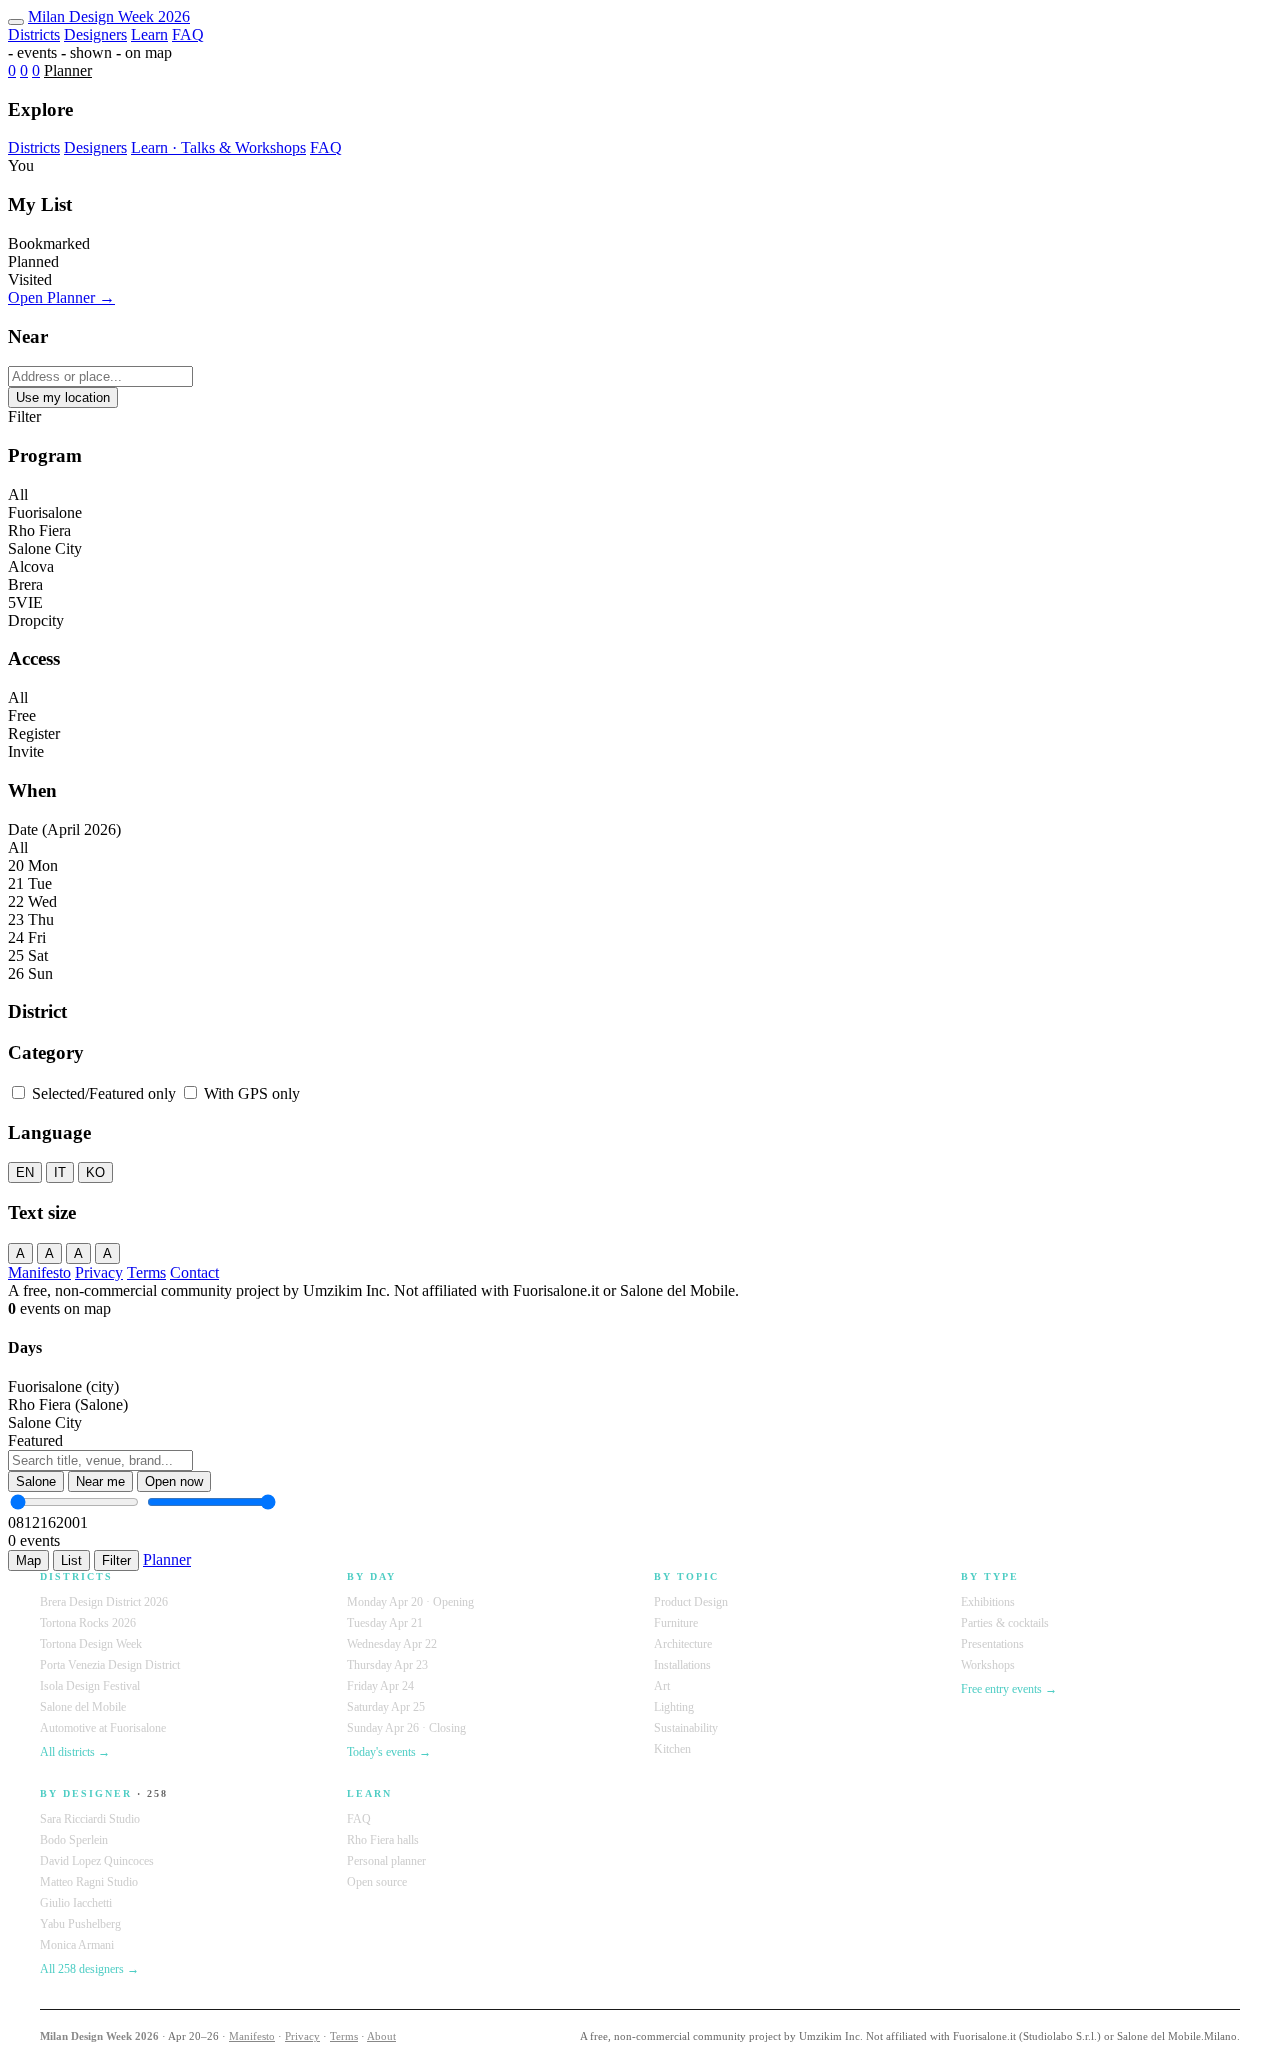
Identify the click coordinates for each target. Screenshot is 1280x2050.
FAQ (188, 34)
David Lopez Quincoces (97, 1861)
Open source (377, 1882)
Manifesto (39, 1272)
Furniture (676, 1623)
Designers (95, 34)
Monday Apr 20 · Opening (410, 1602)
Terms (146, 1272)
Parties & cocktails (1005, 1623)
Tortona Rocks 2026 (88, 1623)
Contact (194, 1272)
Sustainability (686, 1728)
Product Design (691, 1602)
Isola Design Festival (90, 1686)
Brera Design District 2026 (104, 1602)
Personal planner (386, 1861)
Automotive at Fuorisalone (103, 1728)
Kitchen (672, 1749)
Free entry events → (1009, 1689)
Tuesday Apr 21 (385, 1623)
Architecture (683, 1644)
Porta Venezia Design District (110, 1665)
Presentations (992, 1644)
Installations (682, 1665)
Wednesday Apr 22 (392, 1644)
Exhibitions (988, 1602)
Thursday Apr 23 (387, 1665)
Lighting (674, 1707)
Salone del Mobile (83, 1707)
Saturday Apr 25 (386, 1707)
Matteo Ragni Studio (89, 1882)
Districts (34, 34)
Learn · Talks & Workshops (218, 147)
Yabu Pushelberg (80, 1924)
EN (25, 1172)
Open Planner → (61, 297)
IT (60, 1172)
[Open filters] (16, 22)
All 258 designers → (89, 1969)
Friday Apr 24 (380, 1686)
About (381, 2036)
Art (662, 1686)
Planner (68, 70)
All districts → (75, 1752)
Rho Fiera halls (383, 1840)
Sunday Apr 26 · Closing (406, 1728)
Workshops (988, 1665)
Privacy (99, 1272)
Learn (149, 34)
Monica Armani (77, 1945)
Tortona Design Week (91, 1644)
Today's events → (389, 1752)
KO (95, 1172)
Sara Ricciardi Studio (90, 1819)
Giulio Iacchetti (76, 1903)
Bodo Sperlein (74, 1840)
